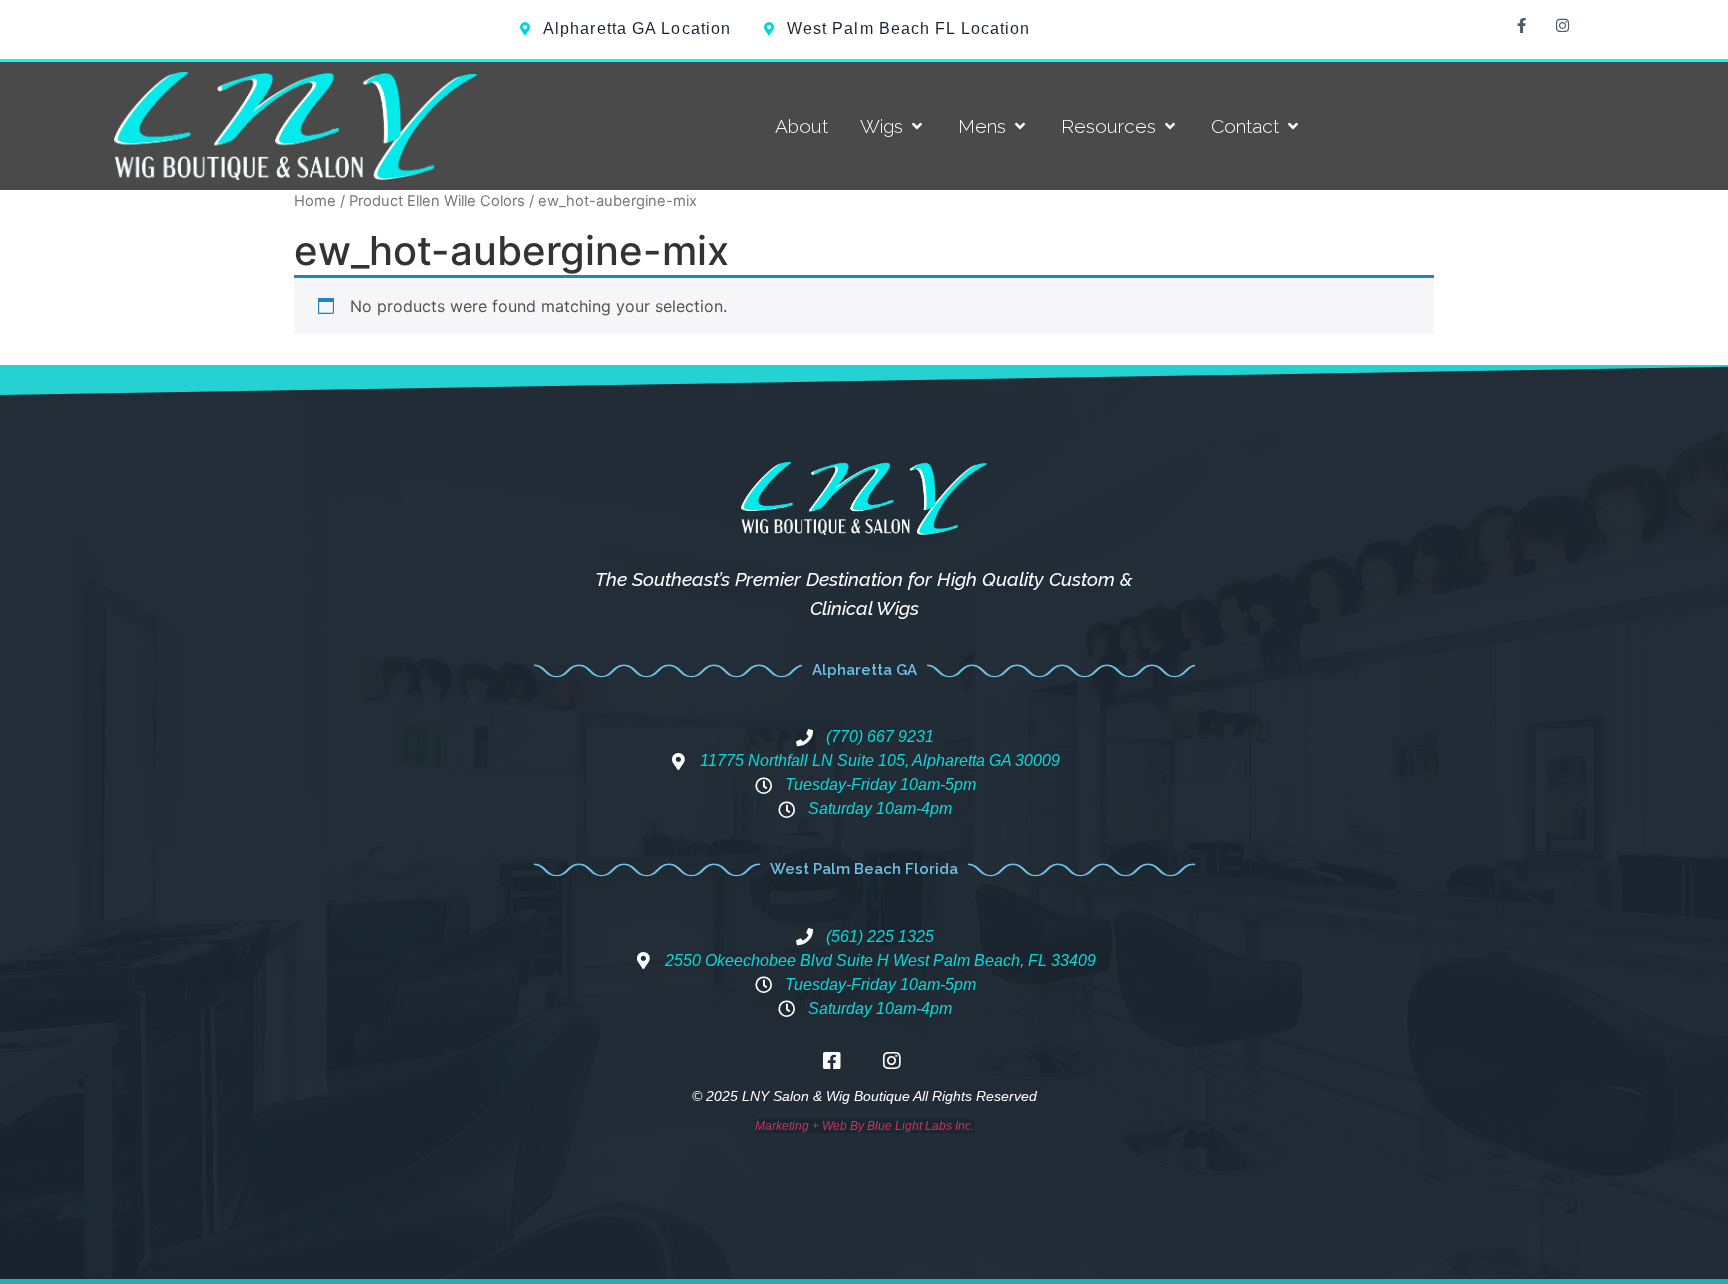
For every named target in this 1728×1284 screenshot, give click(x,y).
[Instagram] (1562, 25)
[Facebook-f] (1521, 25)
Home (315, 201)
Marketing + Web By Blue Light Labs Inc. (864, 1126)
